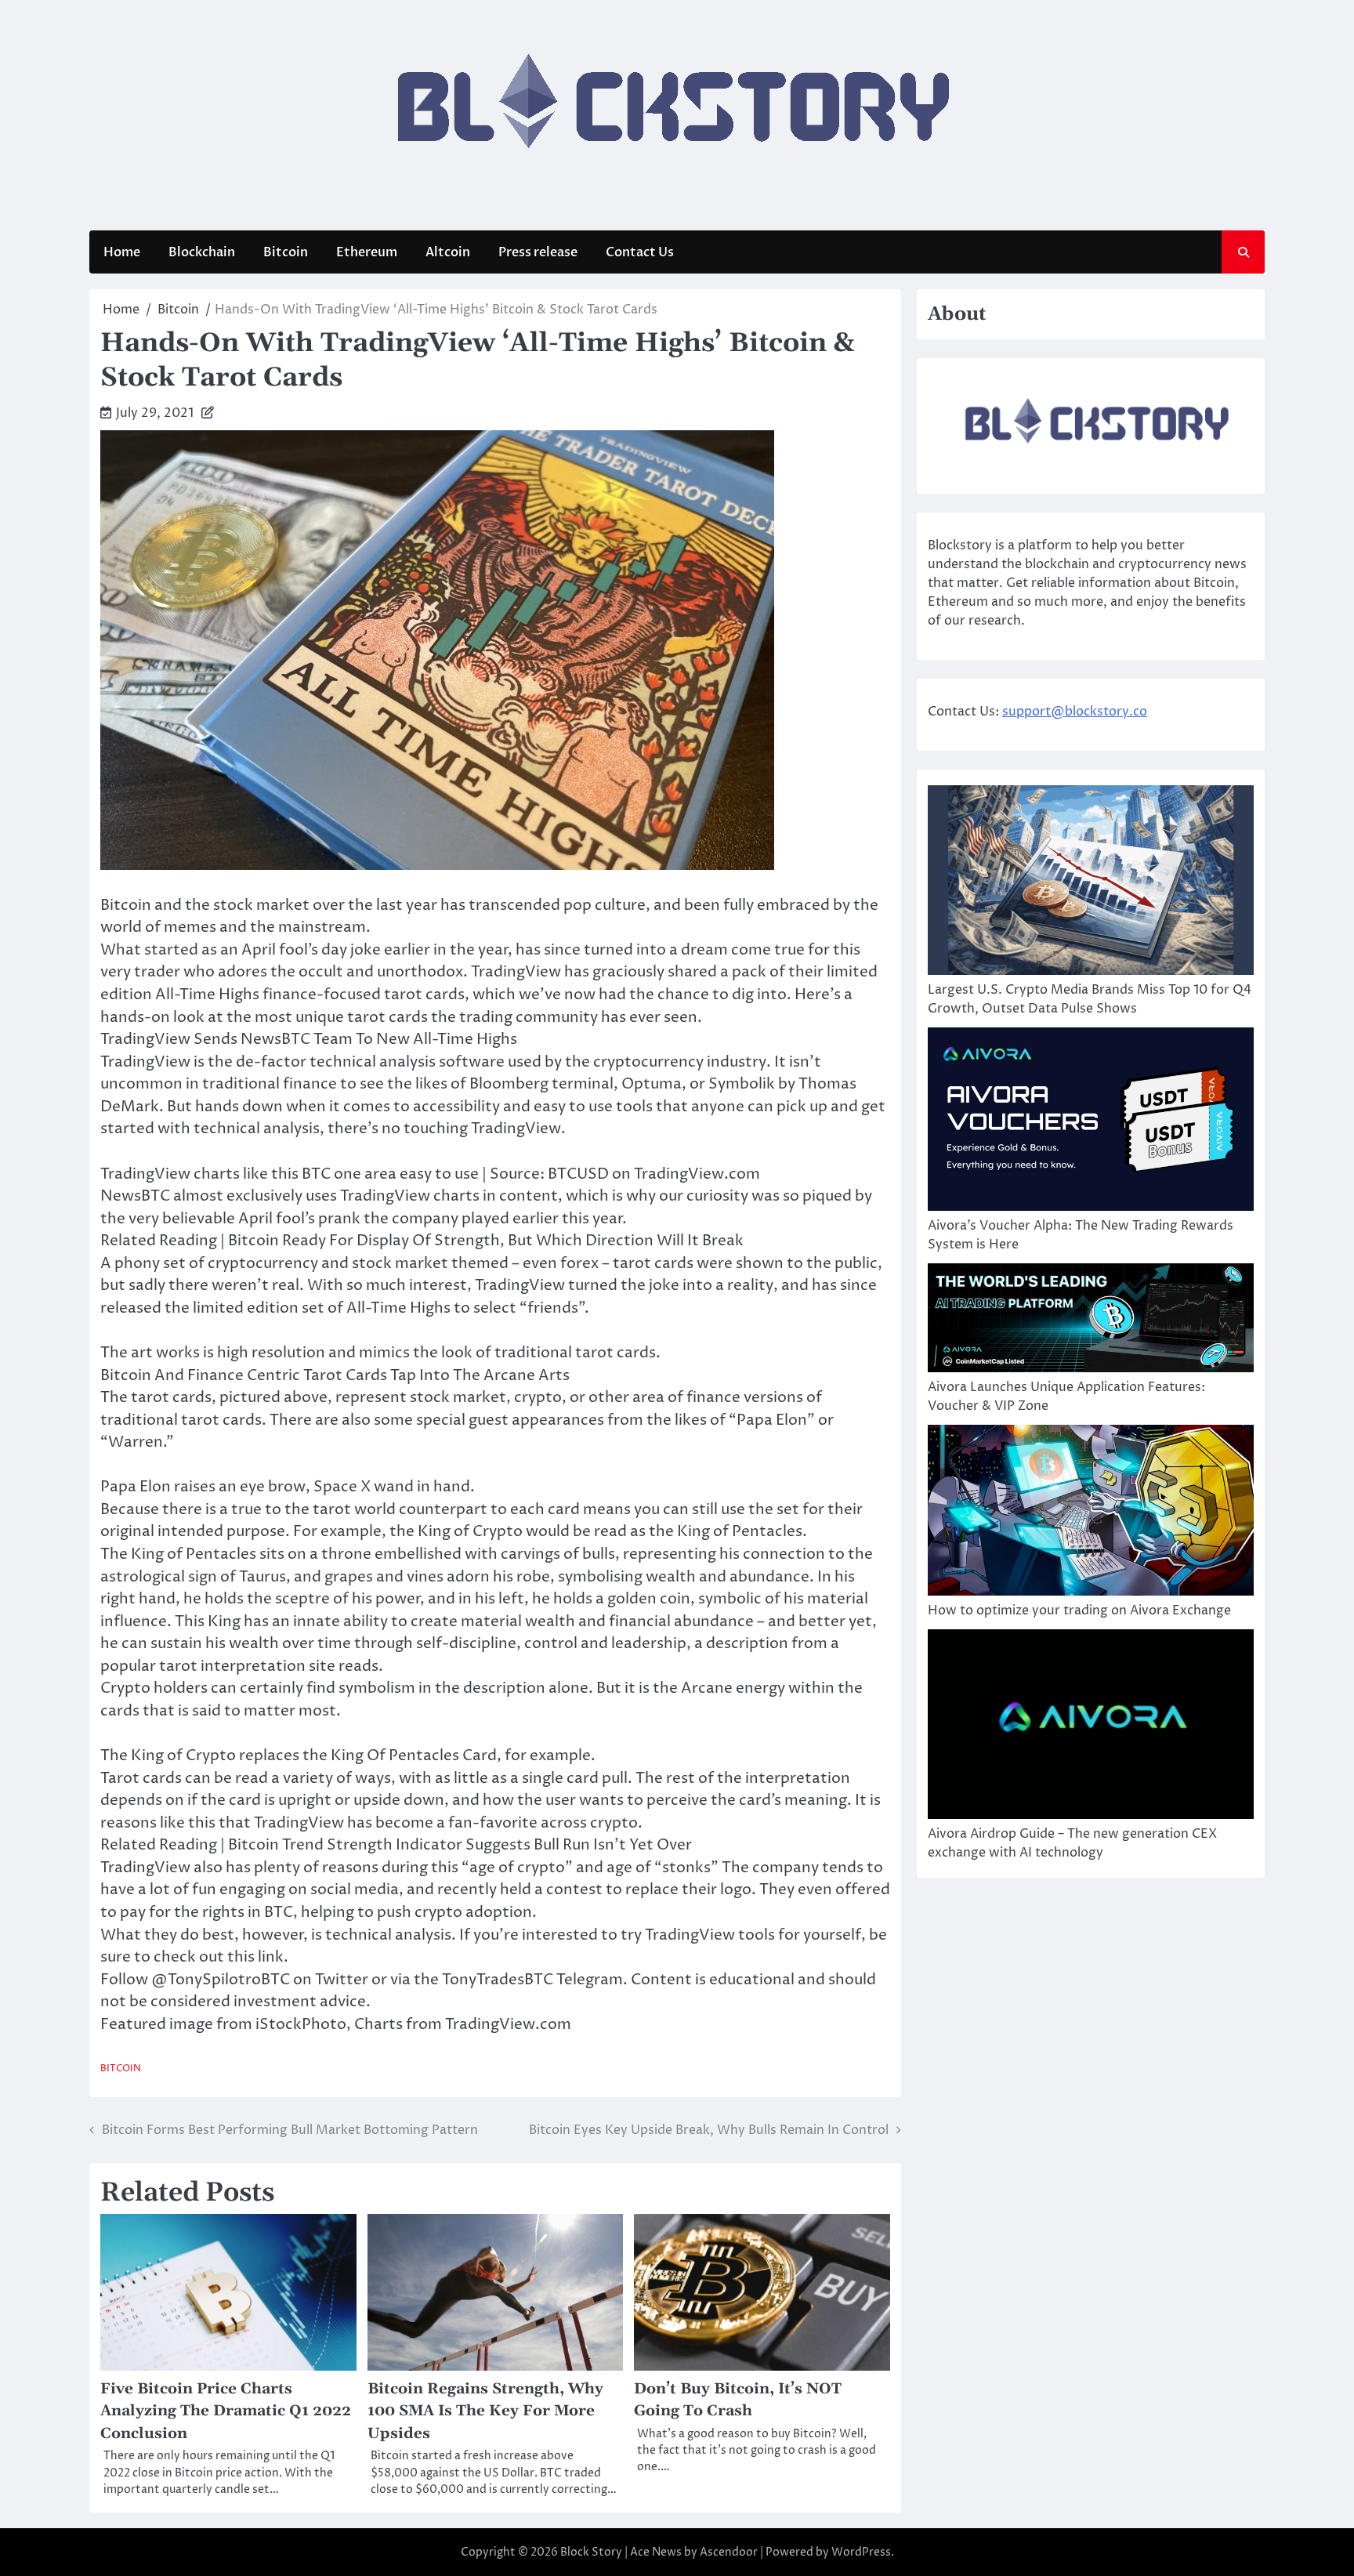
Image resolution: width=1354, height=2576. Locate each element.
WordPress (861, 2552)
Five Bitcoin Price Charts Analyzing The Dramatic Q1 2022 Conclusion (226, 2411)
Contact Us (640, 252)
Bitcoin (286, 252)
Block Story (591, 2552)
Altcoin (448, 252)
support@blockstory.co (1075, 712)
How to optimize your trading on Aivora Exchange (1079, 1610)
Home (122, 252)
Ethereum (367, 252)
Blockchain (202, 252)
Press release (538, 252)
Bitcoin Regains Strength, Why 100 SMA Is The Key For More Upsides (485, 2411)
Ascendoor (729, 2552)
